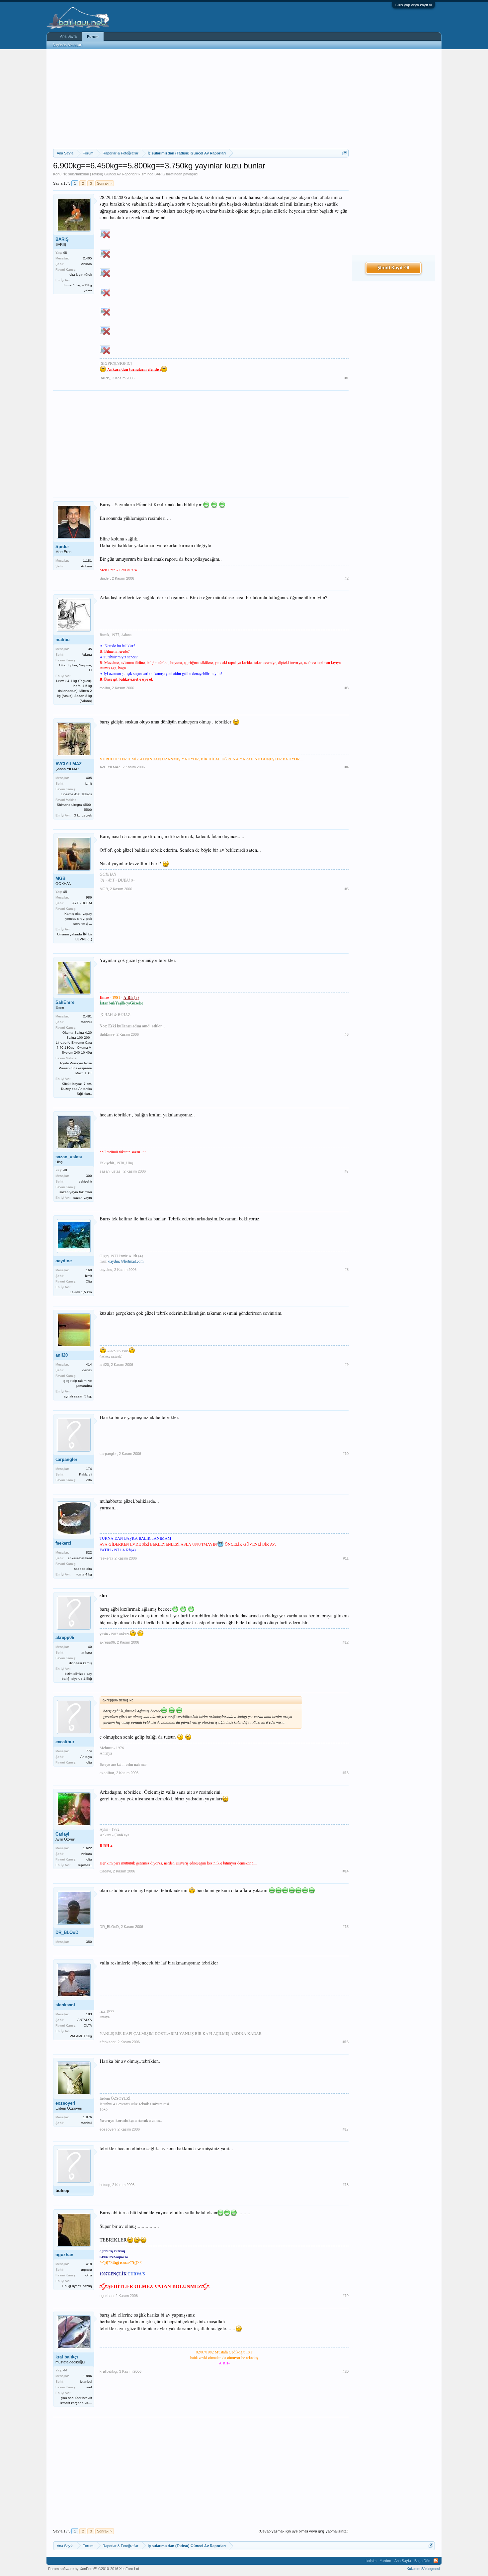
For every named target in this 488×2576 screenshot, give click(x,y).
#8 (347, 1270)
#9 (347, 1365)
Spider (62, 547)
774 (89, 1751)
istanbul (86, 2382)
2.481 (87, 1016)
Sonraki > (105, 183)
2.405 (87, 258)
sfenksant (65, 2005)
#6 (347, 1034)
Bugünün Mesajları (67, 45)
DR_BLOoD (67, 1932)
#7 (347, 1171)
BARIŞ (160, 174)
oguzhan (64, 2255)
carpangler (66, 1459)
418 (89, 2264)
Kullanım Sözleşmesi (423, 2569)
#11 (346, 1558)
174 (89, 1469)
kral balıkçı (67, 2357)
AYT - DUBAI (82, 903)
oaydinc (64, 1261)
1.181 (87, 561)
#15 (346, 1927)
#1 (347, 378)
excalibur (65, 1742)
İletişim (371, 2561)
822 (89, 1552)
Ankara (86, 264)
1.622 (87, 1848)
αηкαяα (86, 2270)
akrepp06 (65, 1637)
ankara (87, 1652)
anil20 (62, 1355)
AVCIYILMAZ (69, 764)
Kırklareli (85, 1474)
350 (89, 1942)
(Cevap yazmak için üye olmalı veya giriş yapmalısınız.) (304, 2531)
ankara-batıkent (80, 1558)
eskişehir (85, 1181)
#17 (346, 2129)
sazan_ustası (69, 1157)
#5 (347, 889)
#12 (346, 1642)
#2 (347, 578)
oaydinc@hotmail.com (126, 1261)
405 (89, 778)
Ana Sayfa (68, 36)
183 (89, 2014)
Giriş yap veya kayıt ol (413, 5)
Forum (93, 37)
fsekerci (63, 1543)
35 (90, 649)
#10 (346, 1454)
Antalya (86, 1757)
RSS (436, 2561)
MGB (60, 878)
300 (89, 1176)
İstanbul (86, 1022)
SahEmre (65, 1002)
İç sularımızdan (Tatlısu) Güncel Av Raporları (100, 174)
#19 (346, 2296)
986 (89, 897)
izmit (89, 783)
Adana (87, 655)
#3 (347, 688)
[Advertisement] (201, 99)
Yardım (385, 2561)
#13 (346, 1773)
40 (90, 1647)
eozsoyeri (65, 2103)
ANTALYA (85, 2020)
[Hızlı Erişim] (344, 153)
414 (89, 1364)
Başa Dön (422, 2561)
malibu (63, 640)
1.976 (87, 2117)
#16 (346, 2042)
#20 (346, 2371)
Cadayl (62, 1834)
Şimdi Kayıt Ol (393, 268)
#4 (347, 767)
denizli (87, 1370)
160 (89, 1270)
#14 (346, 1871)
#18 (346, 2185)
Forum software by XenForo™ (94, 2569)
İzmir (88, 1276)
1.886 (87, 2376)
